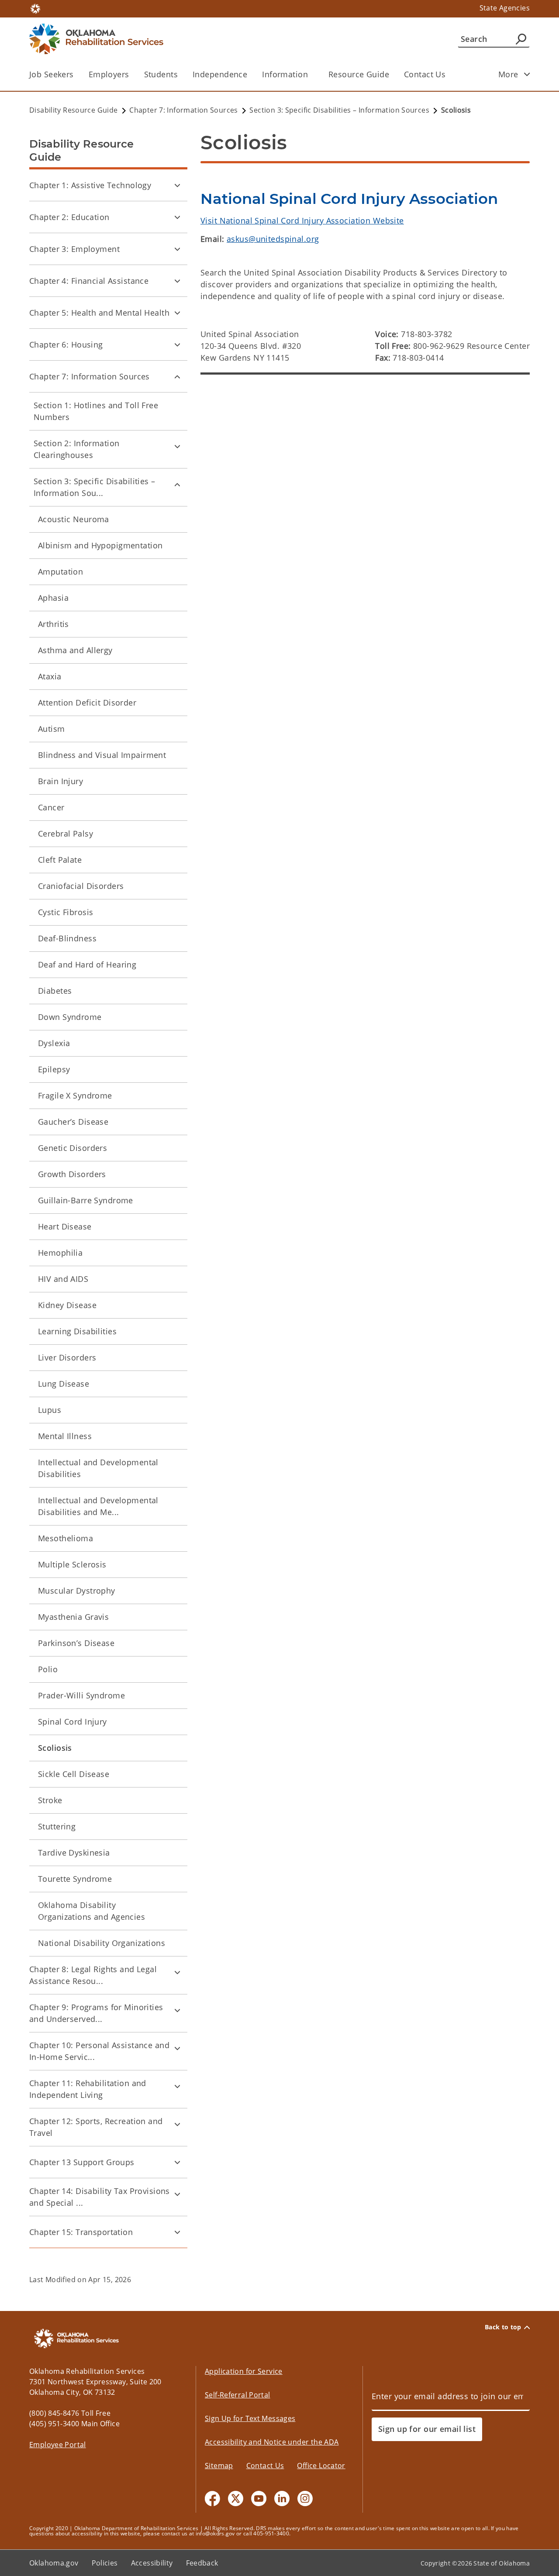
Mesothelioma (66, 1538)
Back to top (503, 2327)
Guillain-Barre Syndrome (86, 1200)
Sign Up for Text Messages (250, 2418)
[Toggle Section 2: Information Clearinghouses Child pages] (177, 446)
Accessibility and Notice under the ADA (272, 2442)
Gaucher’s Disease (73, 1122)
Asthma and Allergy (75, 650)
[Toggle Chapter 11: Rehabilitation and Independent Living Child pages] (177, 2086)
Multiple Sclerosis (72, 1564)
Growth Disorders (72, 1174)
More (508, 74)
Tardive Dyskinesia (74, 1853)
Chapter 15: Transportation (81, 2232)
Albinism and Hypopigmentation (100, 545)
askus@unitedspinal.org (273, 239)
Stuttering (57, 1826)
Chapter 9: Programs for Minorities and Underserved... (96, 2013)
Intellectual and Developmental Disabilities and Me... (98, 1506)
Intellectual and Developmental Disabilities (98, 1468)
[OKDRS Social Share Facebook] (212, 2499)
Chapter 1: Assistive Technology (90, 185)
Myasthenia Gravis (73, 1617)
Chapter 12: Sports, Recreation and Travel (96, 2127)
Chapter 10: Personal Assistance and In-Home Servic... (99, 2051)
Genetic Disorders (72, 1148)
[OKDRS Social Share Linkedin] (282, 2499)
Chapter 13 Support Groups (82, 2162)
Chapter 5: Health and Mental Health (99, 313)
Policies (105, 2563)
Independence (220, 74)
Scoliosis (55, 1748)
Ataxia (50, 676)
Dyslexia (54, 1043)
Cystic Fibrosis (66, 912)
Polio (48, 1669)
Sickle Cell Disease (74, 1774)
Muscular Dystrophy (77, 1591)
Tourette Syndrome (75, 1879)
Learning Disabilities (77, 1331)
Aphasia (53, 598)
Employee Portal (58, 2445)
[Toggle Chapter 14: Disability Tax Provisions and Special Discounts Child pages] (177, 2194)
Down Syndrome (70, 1017)
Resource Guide (359, 74)
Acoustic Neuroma (74, 519)
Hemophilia (60, 1253)
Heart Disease (65, 1226)
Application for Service (244, 2371)
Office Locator (321, 2466)
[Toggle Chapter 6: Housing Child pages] (177, 344)
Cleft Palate (60, 860)
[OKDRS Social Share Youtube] (259, 2499)
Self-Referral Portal (238, 2395)
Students (161, 74)
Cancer (51, 807)
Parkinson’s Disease (76, 1643)
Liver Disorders (67, 1357)
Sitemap (219, 2466)
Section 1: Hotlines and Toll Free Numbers (96, 411)
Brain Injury (60, 781)
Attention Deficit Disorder (87, 703)
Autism (52, 729)
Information (285, 74)
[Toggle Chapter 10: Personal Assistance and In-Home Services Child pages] (177, 2048)
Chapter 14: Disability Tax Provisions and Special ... (100, 2197)
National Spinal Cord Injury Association (349, 199)
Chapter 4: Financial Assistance (89, 281)
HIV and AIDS (63, 1279)
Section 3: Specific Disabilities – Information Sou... (95, 487)
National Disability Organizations (102, 1943)
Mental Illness (65, 1436)
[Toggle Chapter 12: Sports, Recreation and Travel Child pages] (177, 2124)
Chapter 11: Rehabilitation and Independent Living (88, 2089)
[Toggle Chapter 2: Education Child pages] (177, 217)
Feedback (202, 2563)
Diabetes (55, 991)
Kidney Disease (67, 1305)
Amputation (60, 572)
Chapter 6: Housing (66, 344)
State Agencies (505, 8)
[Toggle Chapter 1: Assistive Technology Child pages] (177, 185)
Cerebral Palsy (66, 833)
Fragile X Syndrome (75, 1095)
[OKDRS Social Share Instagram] (305, 2499)
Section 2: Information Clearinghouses (76, 449)
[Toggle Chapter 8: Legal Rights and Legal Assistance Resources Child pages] (177, 1972)
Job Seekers (52, 74)
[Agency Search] (521, 39)
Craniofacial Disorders (81, 886)
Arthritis (53, 624)
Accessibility (152, 2563)
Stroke (50, 1800)
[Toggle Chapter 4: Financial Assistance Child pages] (177, 281)
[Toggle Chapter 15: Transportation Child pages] (177, 2232)
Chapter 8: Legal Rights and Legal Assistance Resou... (93, 1975)
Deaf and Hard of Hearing (87, 964)
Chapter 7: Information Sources (90, 376)
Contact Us (425, 74)
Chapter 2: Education (69, 217)
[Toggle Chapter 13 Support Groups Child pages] (177, 2162)
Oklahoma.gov (54, 2563)
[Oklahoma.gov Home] (35, 8)
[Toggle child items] (527, 74)
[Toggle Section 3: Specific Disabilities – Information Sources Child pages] (177, 484)
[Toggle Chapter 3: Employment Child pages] (177, 249)
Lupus (50, 1410)
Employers (109, 74)
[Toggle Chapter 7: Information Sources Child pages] (177, 376)
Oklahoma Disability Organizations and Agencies (91, 1911)
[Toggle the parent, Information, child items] (311, 74)
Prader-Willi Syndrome (81, 1695)
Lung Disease (64, 1384)
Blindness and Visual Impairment (102, 755)
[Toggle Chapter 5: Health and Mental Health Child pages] (177, 313)
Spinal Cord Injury (72, 1722)
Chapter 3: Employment (74, 249)
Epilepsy (54, 1069)
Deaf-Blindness (67, 938)
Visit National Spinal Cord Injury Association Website (302, 220)
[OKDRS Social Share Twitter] (236, 2499)
